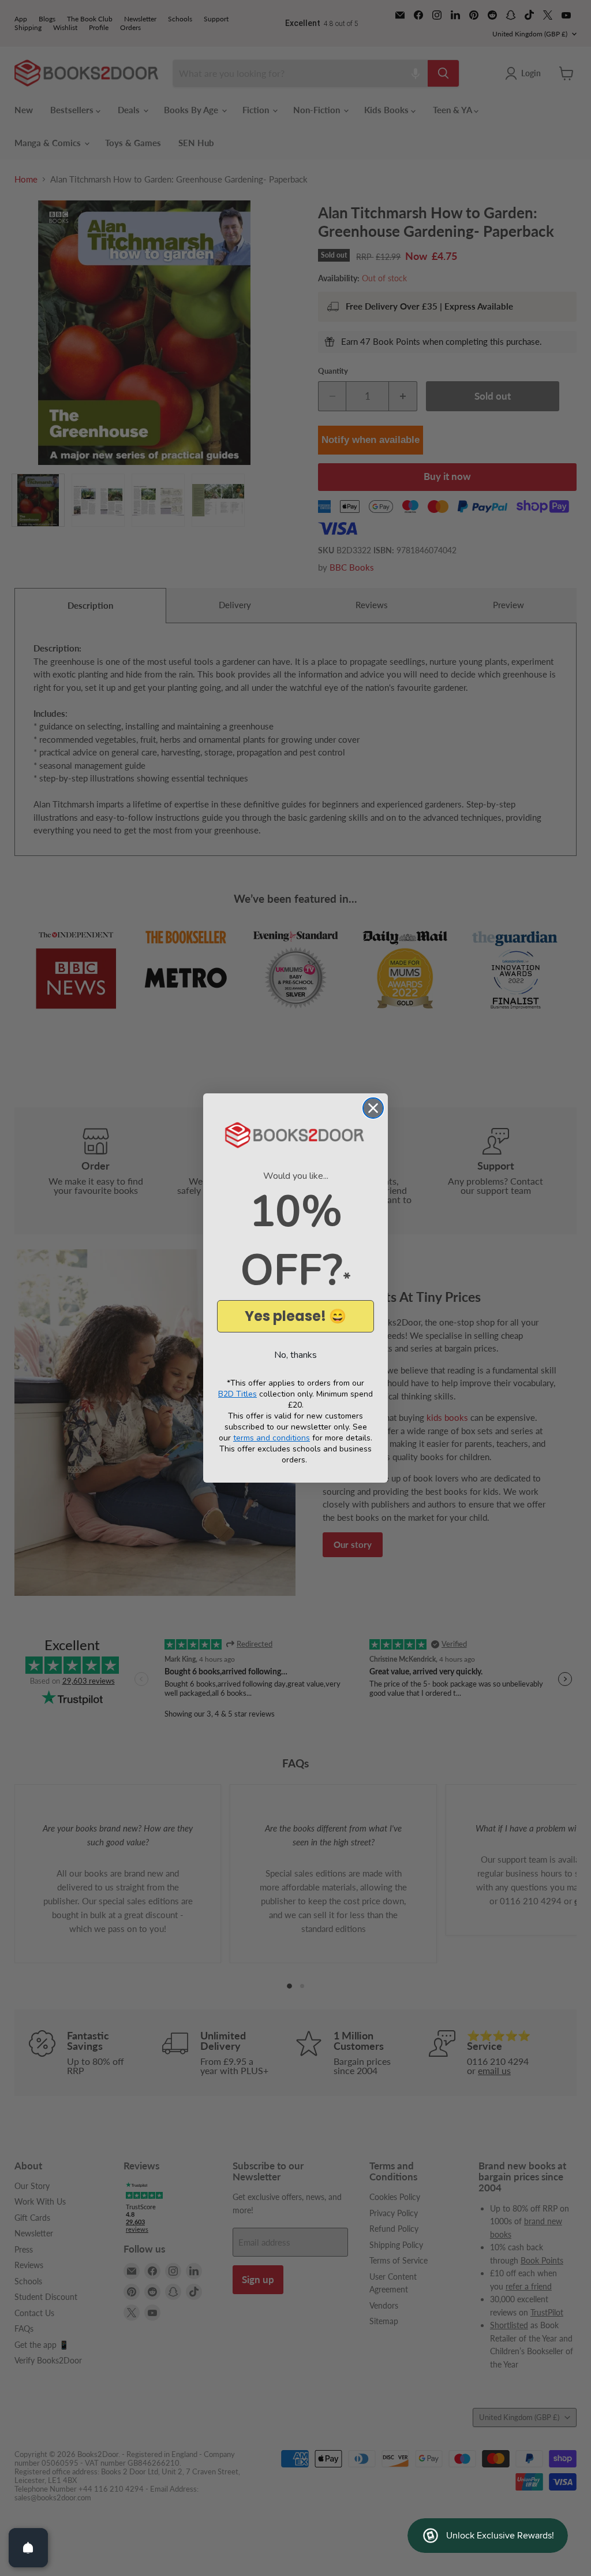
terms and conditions (272, 1438)
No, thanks (295, 1355)
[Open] (28, 2548)
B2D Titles (237, 1394)
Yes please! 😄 (295, 1316)
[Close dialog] (373, 1108)
